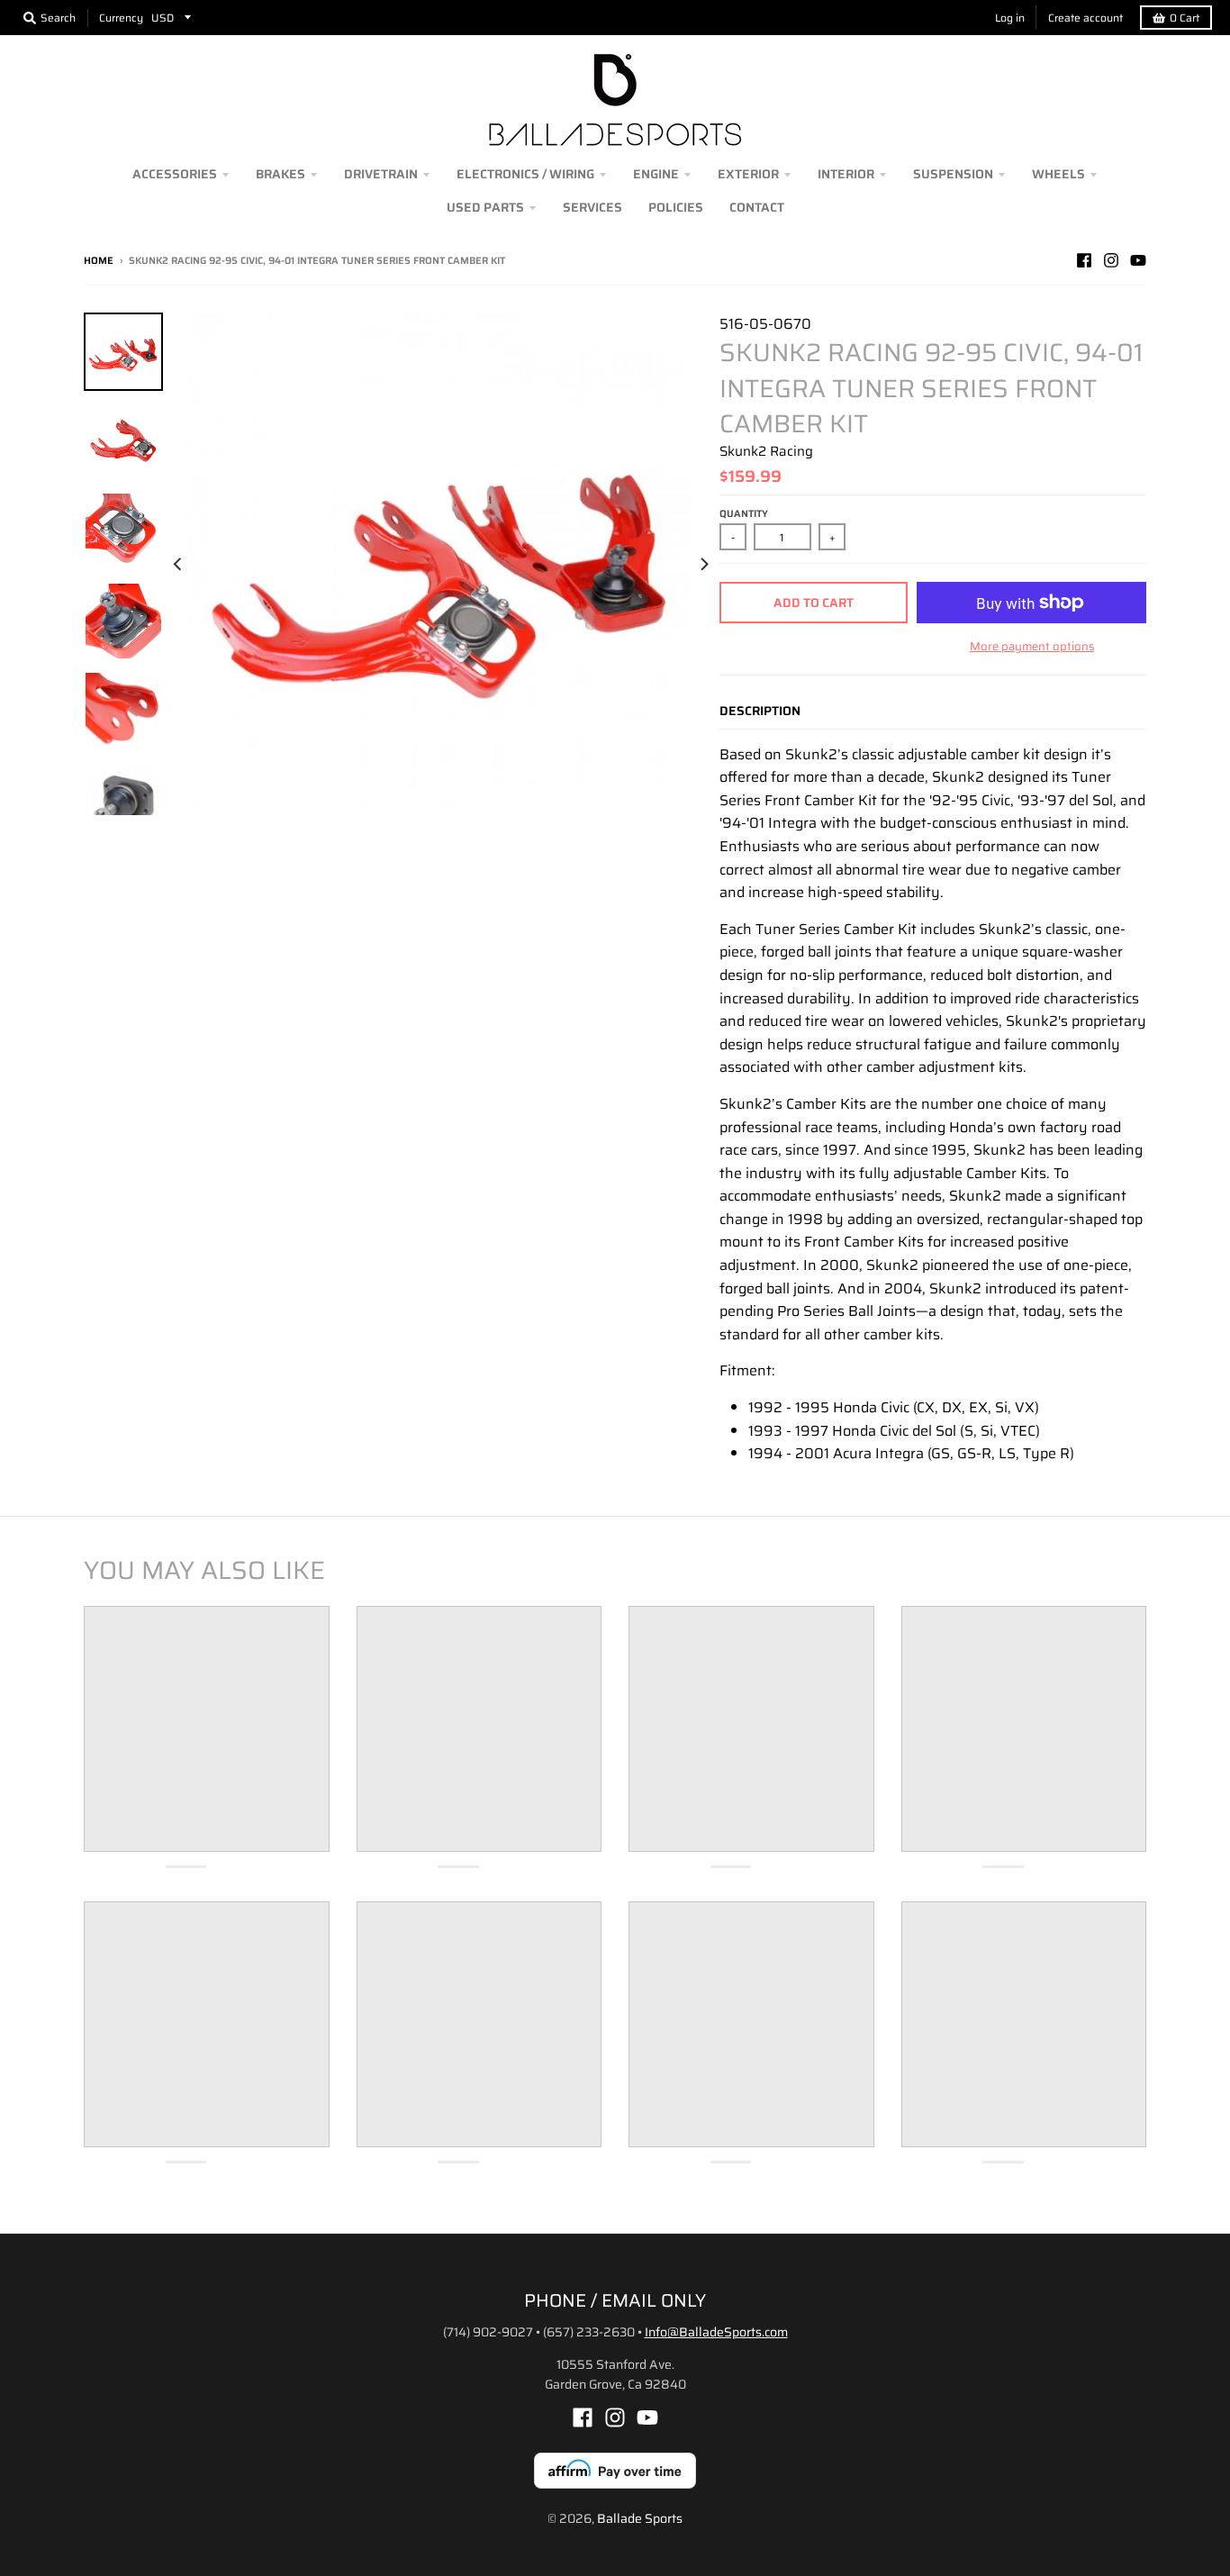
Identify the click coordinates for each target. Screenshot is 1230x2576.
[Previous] (179, 564)
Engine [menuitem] (656, 174)
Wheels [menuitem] (1058, 174)
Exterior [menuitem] (748, 174)
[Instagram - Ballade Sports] (1111, 260)
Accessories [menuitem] (175, 174)
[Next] (703, 564)
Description (760, 711)
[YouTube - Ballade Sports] (1138, 260)
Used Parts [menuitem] (485, 207)
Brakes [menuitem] (280, 174)
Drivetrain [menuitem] (381, 174)
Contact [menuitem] (757, 207)
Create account (1085, 18)
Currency (121, 18)
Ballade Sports (640, 2518)
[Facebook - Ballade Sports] (1084, 260)
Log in (1010, 18)
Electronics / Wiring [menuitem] (525, 174)
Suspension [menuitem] (953, 174)
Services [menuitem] (592, 207)
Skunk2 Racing (766, 451)
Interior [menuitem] (846, 174)
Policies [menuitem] (676, 207)
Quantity (744, 514)
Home (99, 261)
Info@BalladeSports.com (716, 2332)
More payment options (1032, 647)
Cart (1185, 18)
